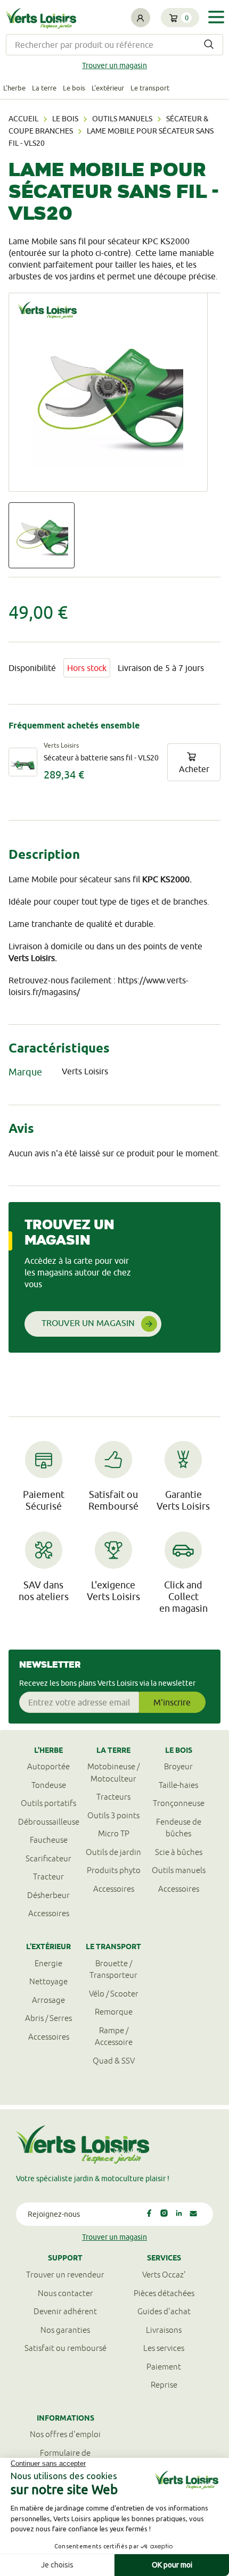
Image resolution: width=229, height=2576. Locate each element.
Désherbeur (48, 1895)
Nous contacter (66, 2293)
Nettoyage (48, 1981)
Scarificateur (48, 1858)
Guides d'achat (164, 2311)
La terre (44, 88)
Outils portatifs (48, 1803)
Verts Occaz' (164, 2275)
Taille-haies (178, 1785)
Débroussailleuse (49, 1822)
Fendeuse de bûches (179, 1828)
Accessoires (49, 1913)
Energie (48, 1963)
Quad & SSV (114, 2061)
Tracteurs (113, 1797)
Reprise (164, 2385)
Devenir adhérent (65, 2311)
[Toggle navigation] (216, 17)
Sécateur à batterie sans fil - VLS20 (101, 758)
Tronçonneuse (179, 1803)
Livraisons (164, 2330)
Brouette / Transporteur (113, 1969)
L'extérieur (108, 88)
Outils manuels (122, 119)
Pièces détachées (164, 2293)
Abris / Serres (48, 2018)
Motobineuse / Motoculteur (113, 1772)
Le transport (150, 88)
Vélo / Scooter (114, 1994)
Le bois (74, 88)
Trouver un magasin (114, 65)
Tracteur (48, 1877)
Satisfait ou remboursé (66, 2348)
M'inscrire (172, 1702)
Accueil (23, 119)
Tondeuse (49, 1785)
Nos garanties (65, 2330)
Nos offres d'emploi (65, 2434)
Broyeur (178, 1766)
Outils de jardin (113, 1852)
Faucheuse (49, 1840)
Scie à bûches (179, 1852)
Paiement (164, 2367)
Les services (164, 2348)
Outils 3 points (113, 1815)
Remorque (114, 2012)
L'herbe (14, 88)
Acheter (194, 769)
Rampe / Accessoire (114, 2036)
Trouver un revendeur (65, 2275)
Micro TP (114, 1833)
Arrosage (48, 2000)
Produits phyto (114, 1870)
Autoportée (48, 1766)
